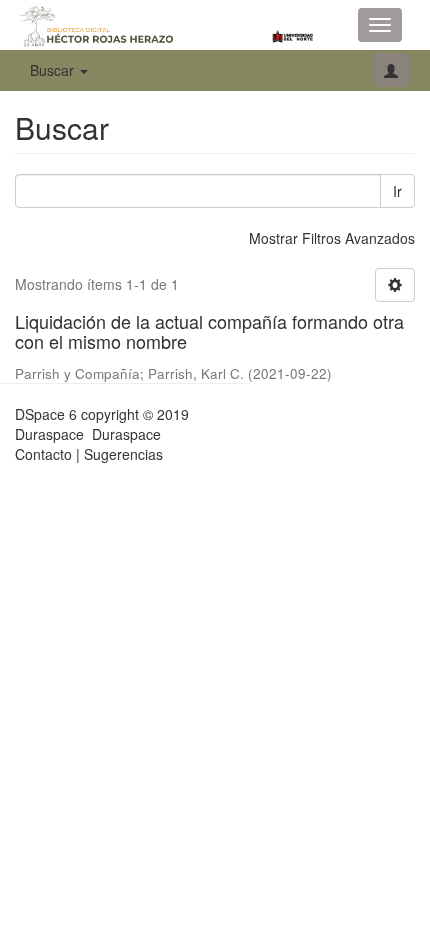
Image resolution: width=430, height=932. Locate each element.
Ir (397, 191)
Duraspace (126, 434)
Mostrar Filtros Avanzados (332, 238)
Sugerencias (123, 454)
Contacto (43, 454)
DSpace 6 (46, 414)
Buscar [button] (54, 70)
